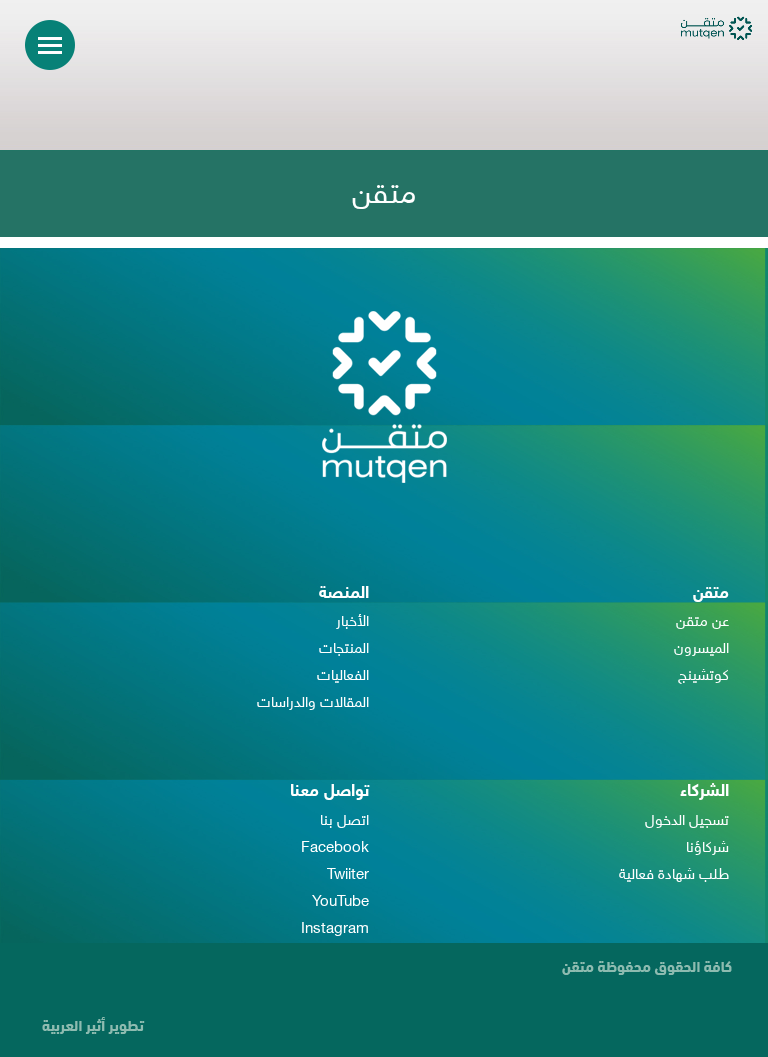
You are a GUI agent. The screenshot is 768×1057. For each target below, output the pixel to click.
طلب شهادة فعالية (674, 875)
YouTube (340, 902)
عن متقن (702, 622)
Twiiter (348, 875)
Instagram (335, 929)
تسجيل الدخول (687, 821)
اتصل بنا (344, 821)
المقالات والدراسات (313, 703)
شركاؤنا (707, 848)
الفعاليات (343, 676)
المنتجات (344, 649)
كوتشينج (703, 676)
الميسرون (701, 649)
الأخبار (352, 622)
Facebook (335, 848)
